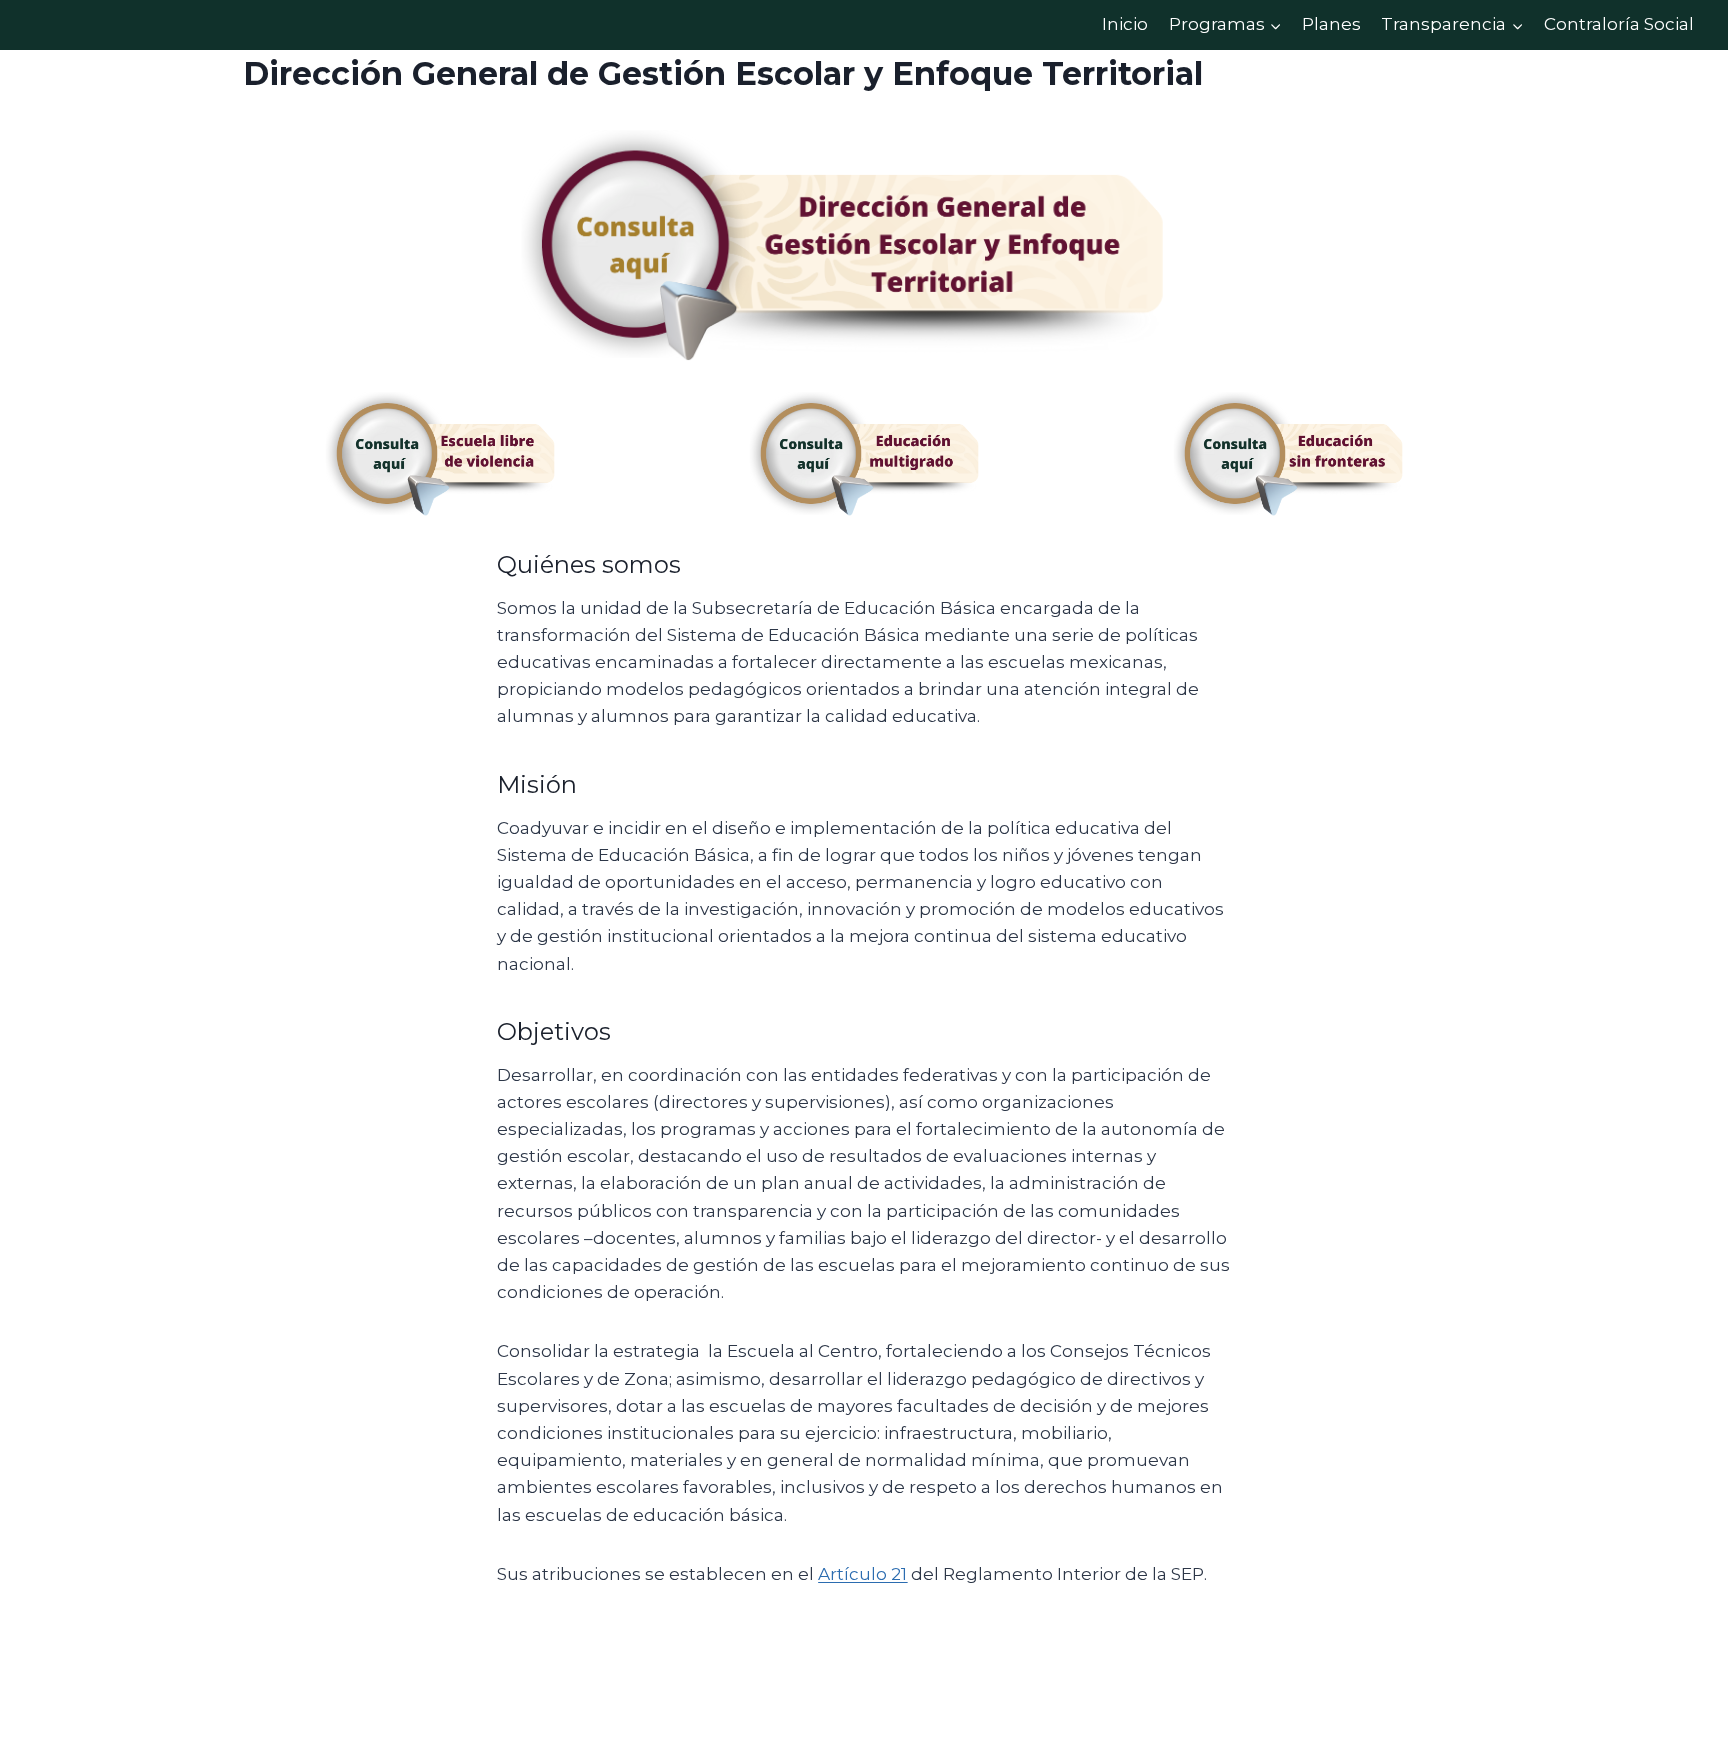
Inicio (1125, 24)
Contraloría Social (1619, 24)
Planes (1331, 24)
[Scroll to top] (1682, 1692)
